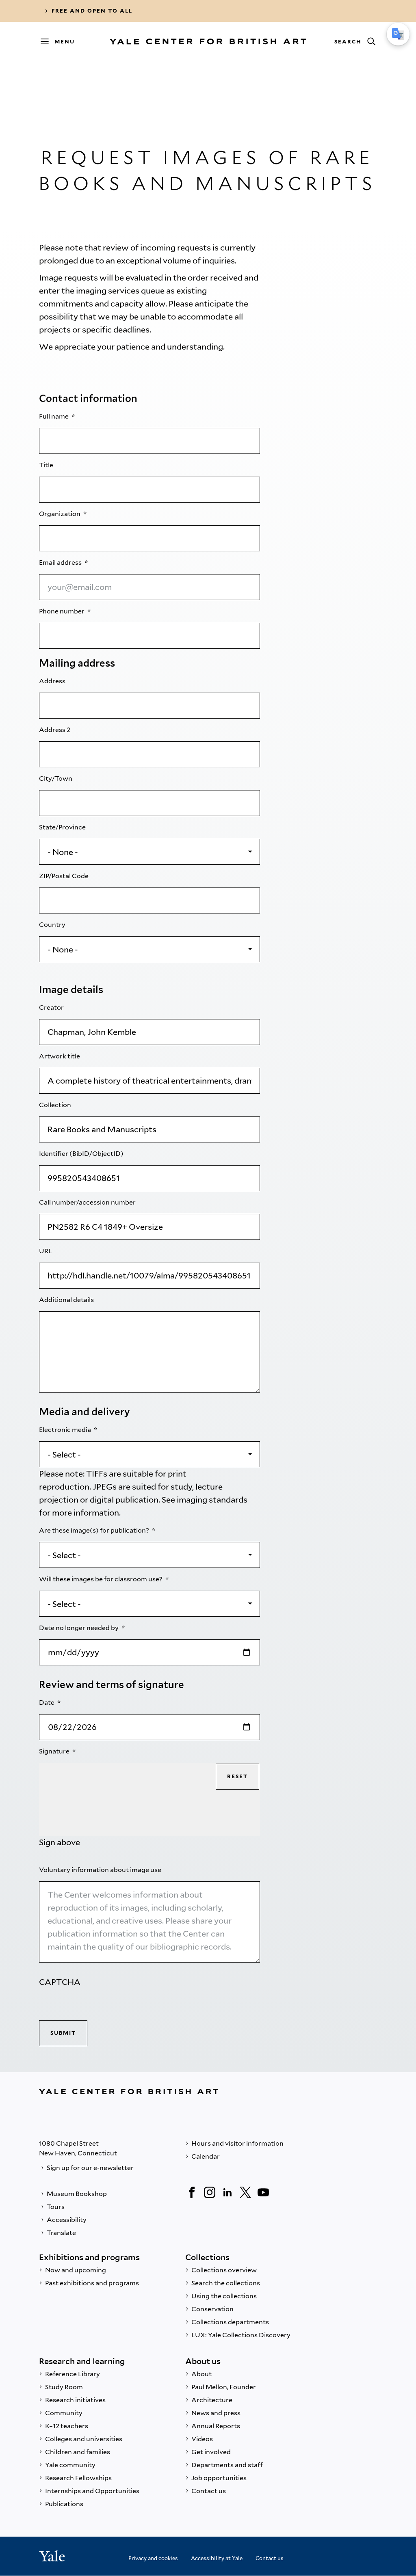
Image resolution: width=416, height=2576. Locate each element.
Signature (55, 1751)
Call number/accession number (88, 1202)
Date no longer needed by (79, 1628)
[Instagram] (210, 2192)
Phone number (62, 611)
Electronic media (66, 1430)
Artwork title (60, 1056)
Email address (61, 562)
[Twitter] (245, 2192)
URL (46, 1251)
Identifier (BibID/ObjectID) (82, 1154)
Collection (56, 1105)
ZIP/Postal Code (64, 876)
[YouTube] (263, 2192)
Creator (52, 1007)
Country (53, 925)
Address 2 (55, 730)
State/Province (63, 827)
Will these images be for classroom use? (101, 1579)
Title (47, 465)
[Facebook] (192, 2192)
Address (53, 681)
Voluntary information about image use (101, 1870)
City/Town (56, 778)
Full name (54, 416)
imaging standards (212, 1500)
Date (47, 1703)
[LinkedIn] (227, 2192)
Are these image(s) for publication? (95, 1530)
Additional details (67, 1300)
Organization (60, 514)
